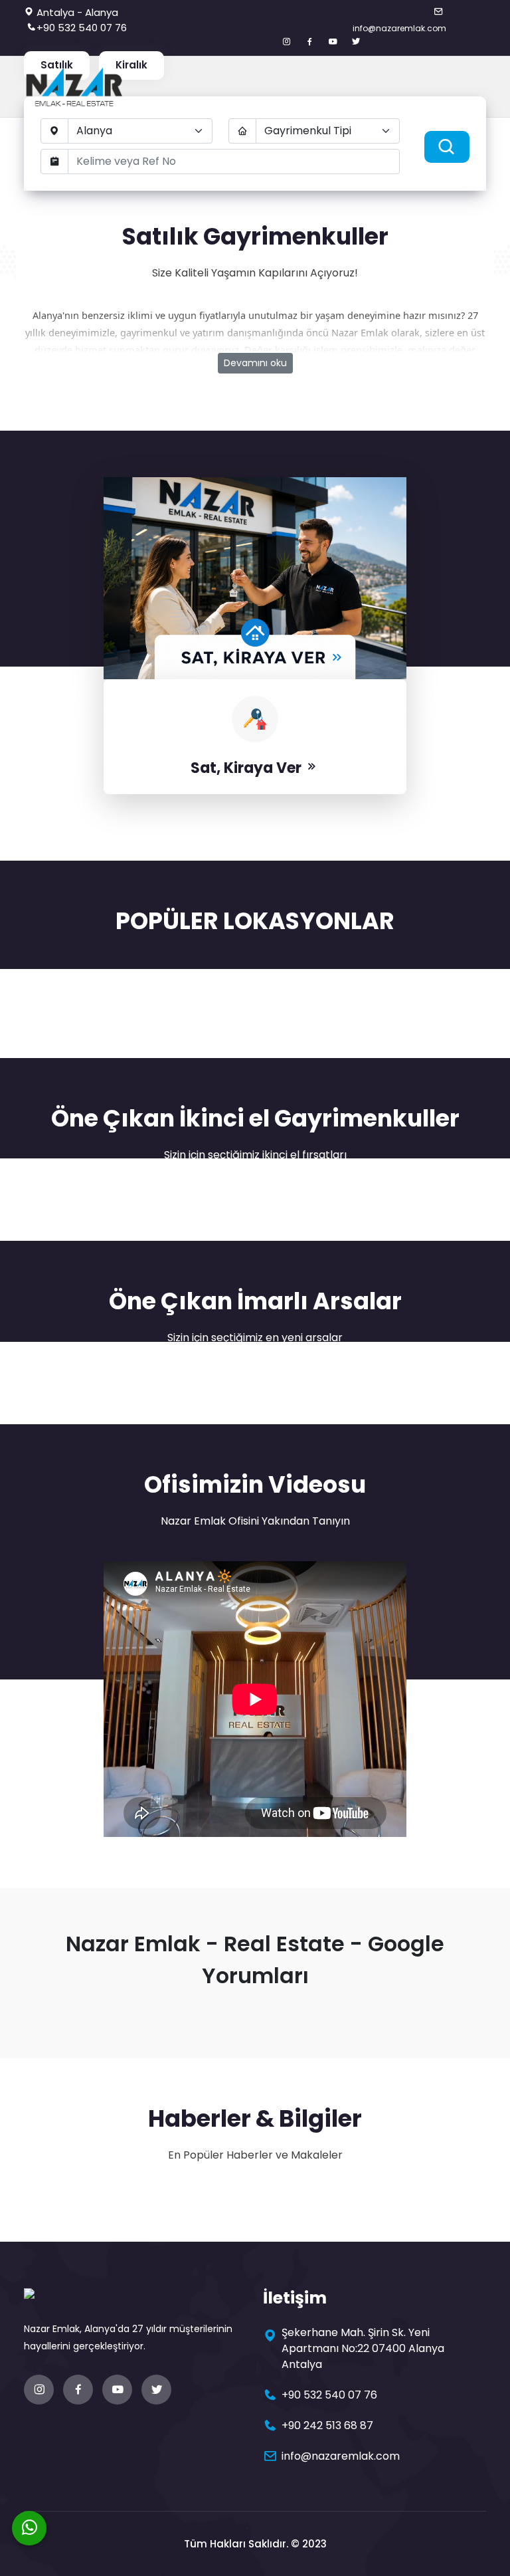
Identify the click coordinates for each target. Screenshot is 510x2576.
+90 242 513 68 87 (327, 2425)
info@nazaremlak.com (399, 28)
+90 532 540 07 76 (82, 28)
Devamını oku (255, 363)
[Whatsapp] (29, 2528)
